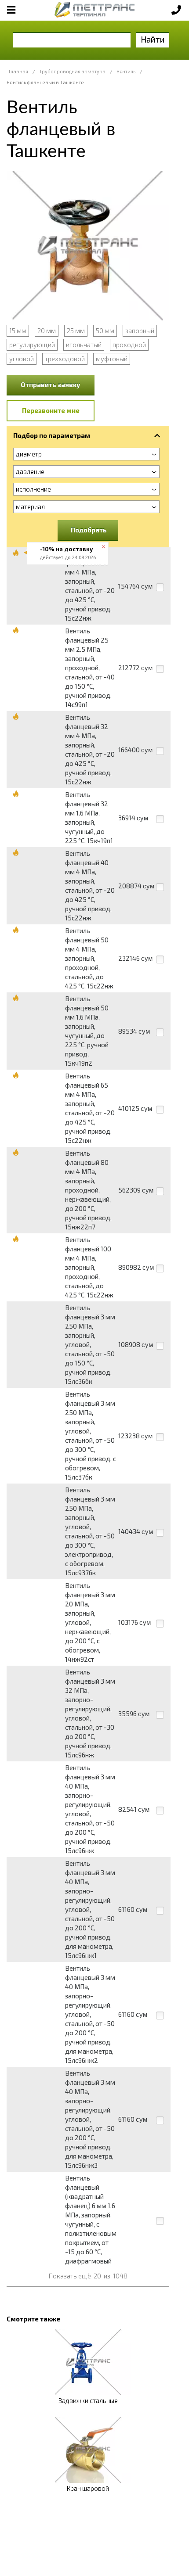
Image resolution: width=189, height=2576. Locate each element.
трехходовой (65, 359)
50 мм (105, 331)
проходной (129, 345)
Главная (18, 71)
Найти (153, 39)
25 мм (76, 331)
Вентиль (126, 71)
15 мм (18, 331)
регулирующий (32, 345)
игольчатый (84, 345)
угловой (22, 359)
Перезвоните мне (51, 410)
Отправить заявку (51, 384)
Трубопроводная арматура (72, 71)
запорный (140, 331)
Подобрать (89, 530)
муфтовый (112, 359)
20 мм (47, 331)
